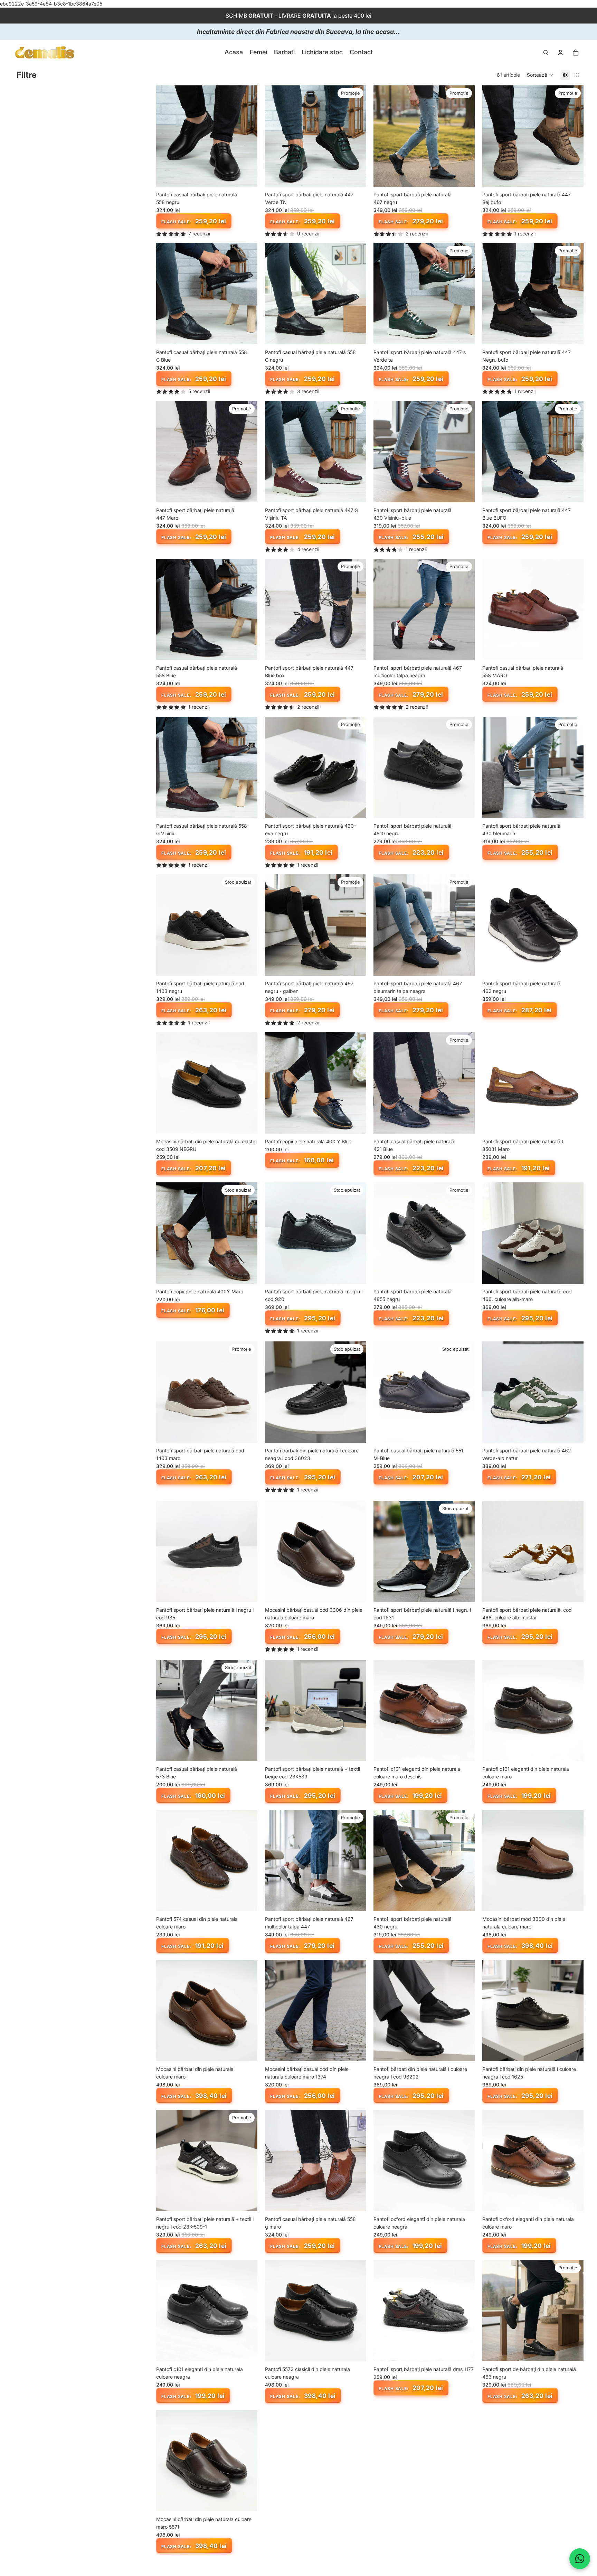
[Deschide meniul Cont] (560, 53)
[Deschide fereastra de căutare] (546, 53)
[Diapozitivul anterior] (167, 136)
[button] (540, 75)
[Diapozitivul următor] (247, 136)
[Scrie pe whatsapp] (580, 2559)
